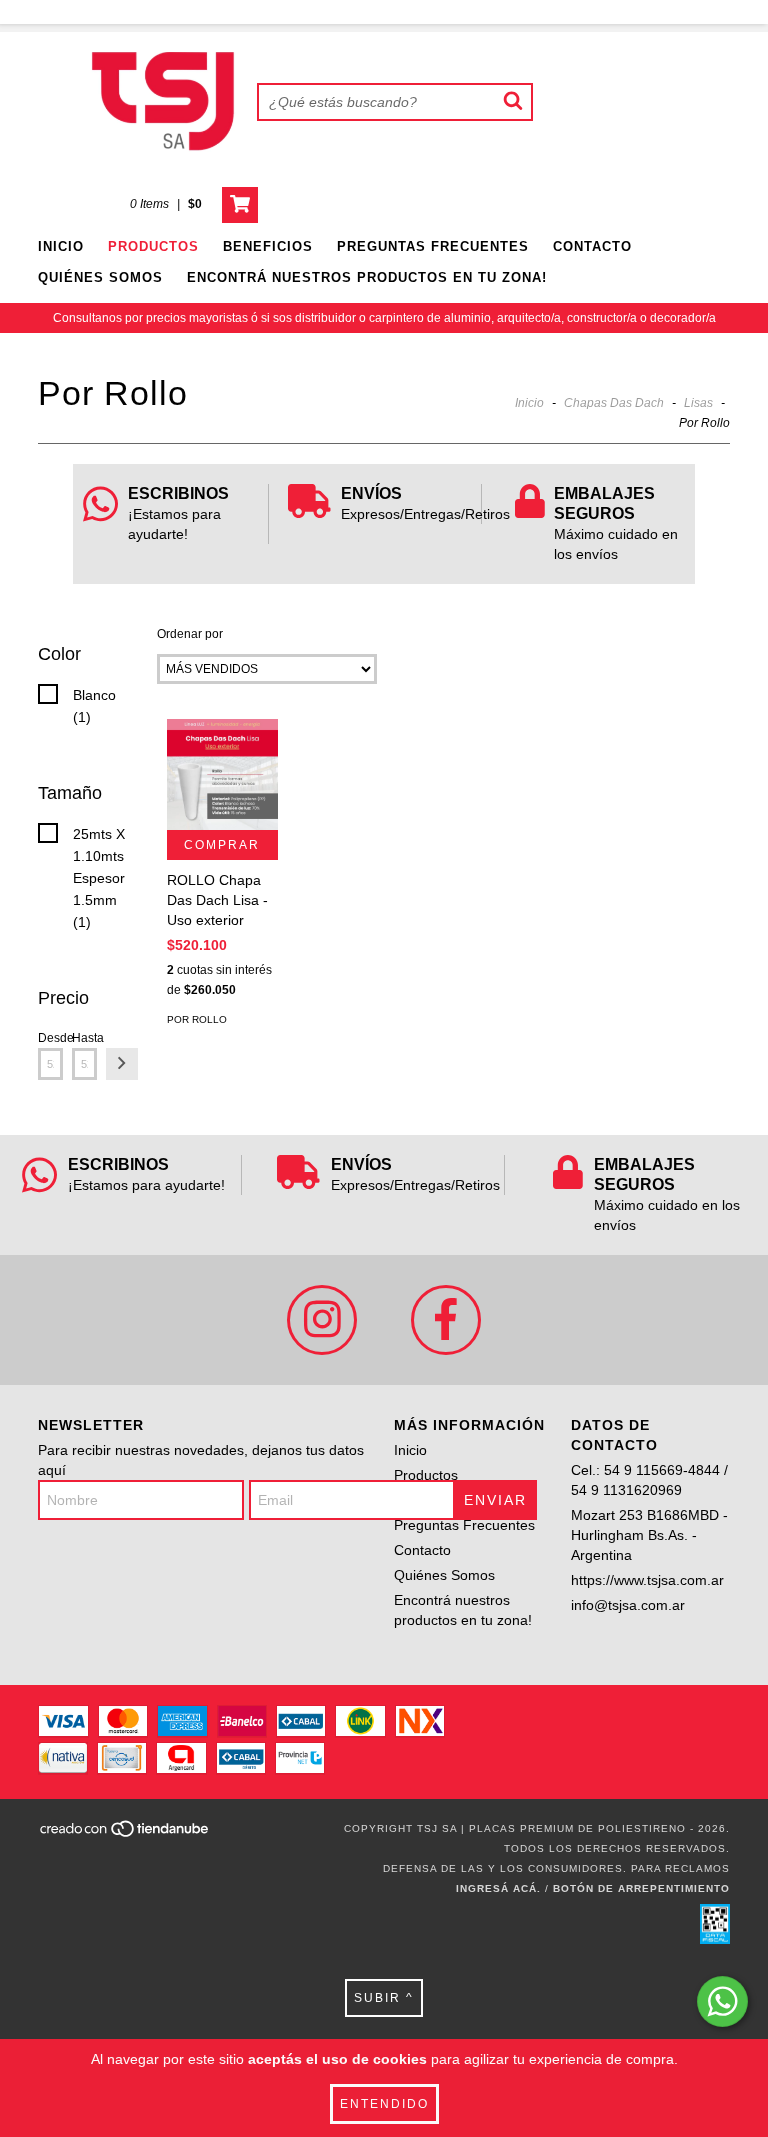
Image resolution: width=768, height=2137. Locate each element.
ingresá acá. (498, 1888)
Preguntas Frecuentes (433, 246)
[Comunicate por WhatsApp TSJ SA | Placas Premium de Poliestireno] (722, 2001)
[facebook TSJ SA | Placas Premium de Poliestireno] (446, 1320)
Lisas (698, 403)
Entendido (384, 2104)
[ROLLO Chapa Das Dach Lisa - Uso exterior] (222, 774)
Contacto (592, 246)
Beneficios (268, 246)
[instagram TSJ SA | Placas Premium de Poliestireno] (322, 1320)
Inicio (61, 246)
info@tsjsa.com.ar (628, 1605)
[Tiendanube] (125, 1834)
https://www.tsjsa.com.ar (647, 1580)
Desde (50, 1038)
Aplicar (122, 1064)
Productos (153, 246)
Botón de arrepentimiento (641, 1888)
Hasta (84, 1038)
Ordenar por (190, 634)
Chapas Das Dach (614, 403)
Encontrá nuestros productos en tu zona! (367, 277)
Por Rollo (197, 1019)
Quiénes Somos (100, 277)
